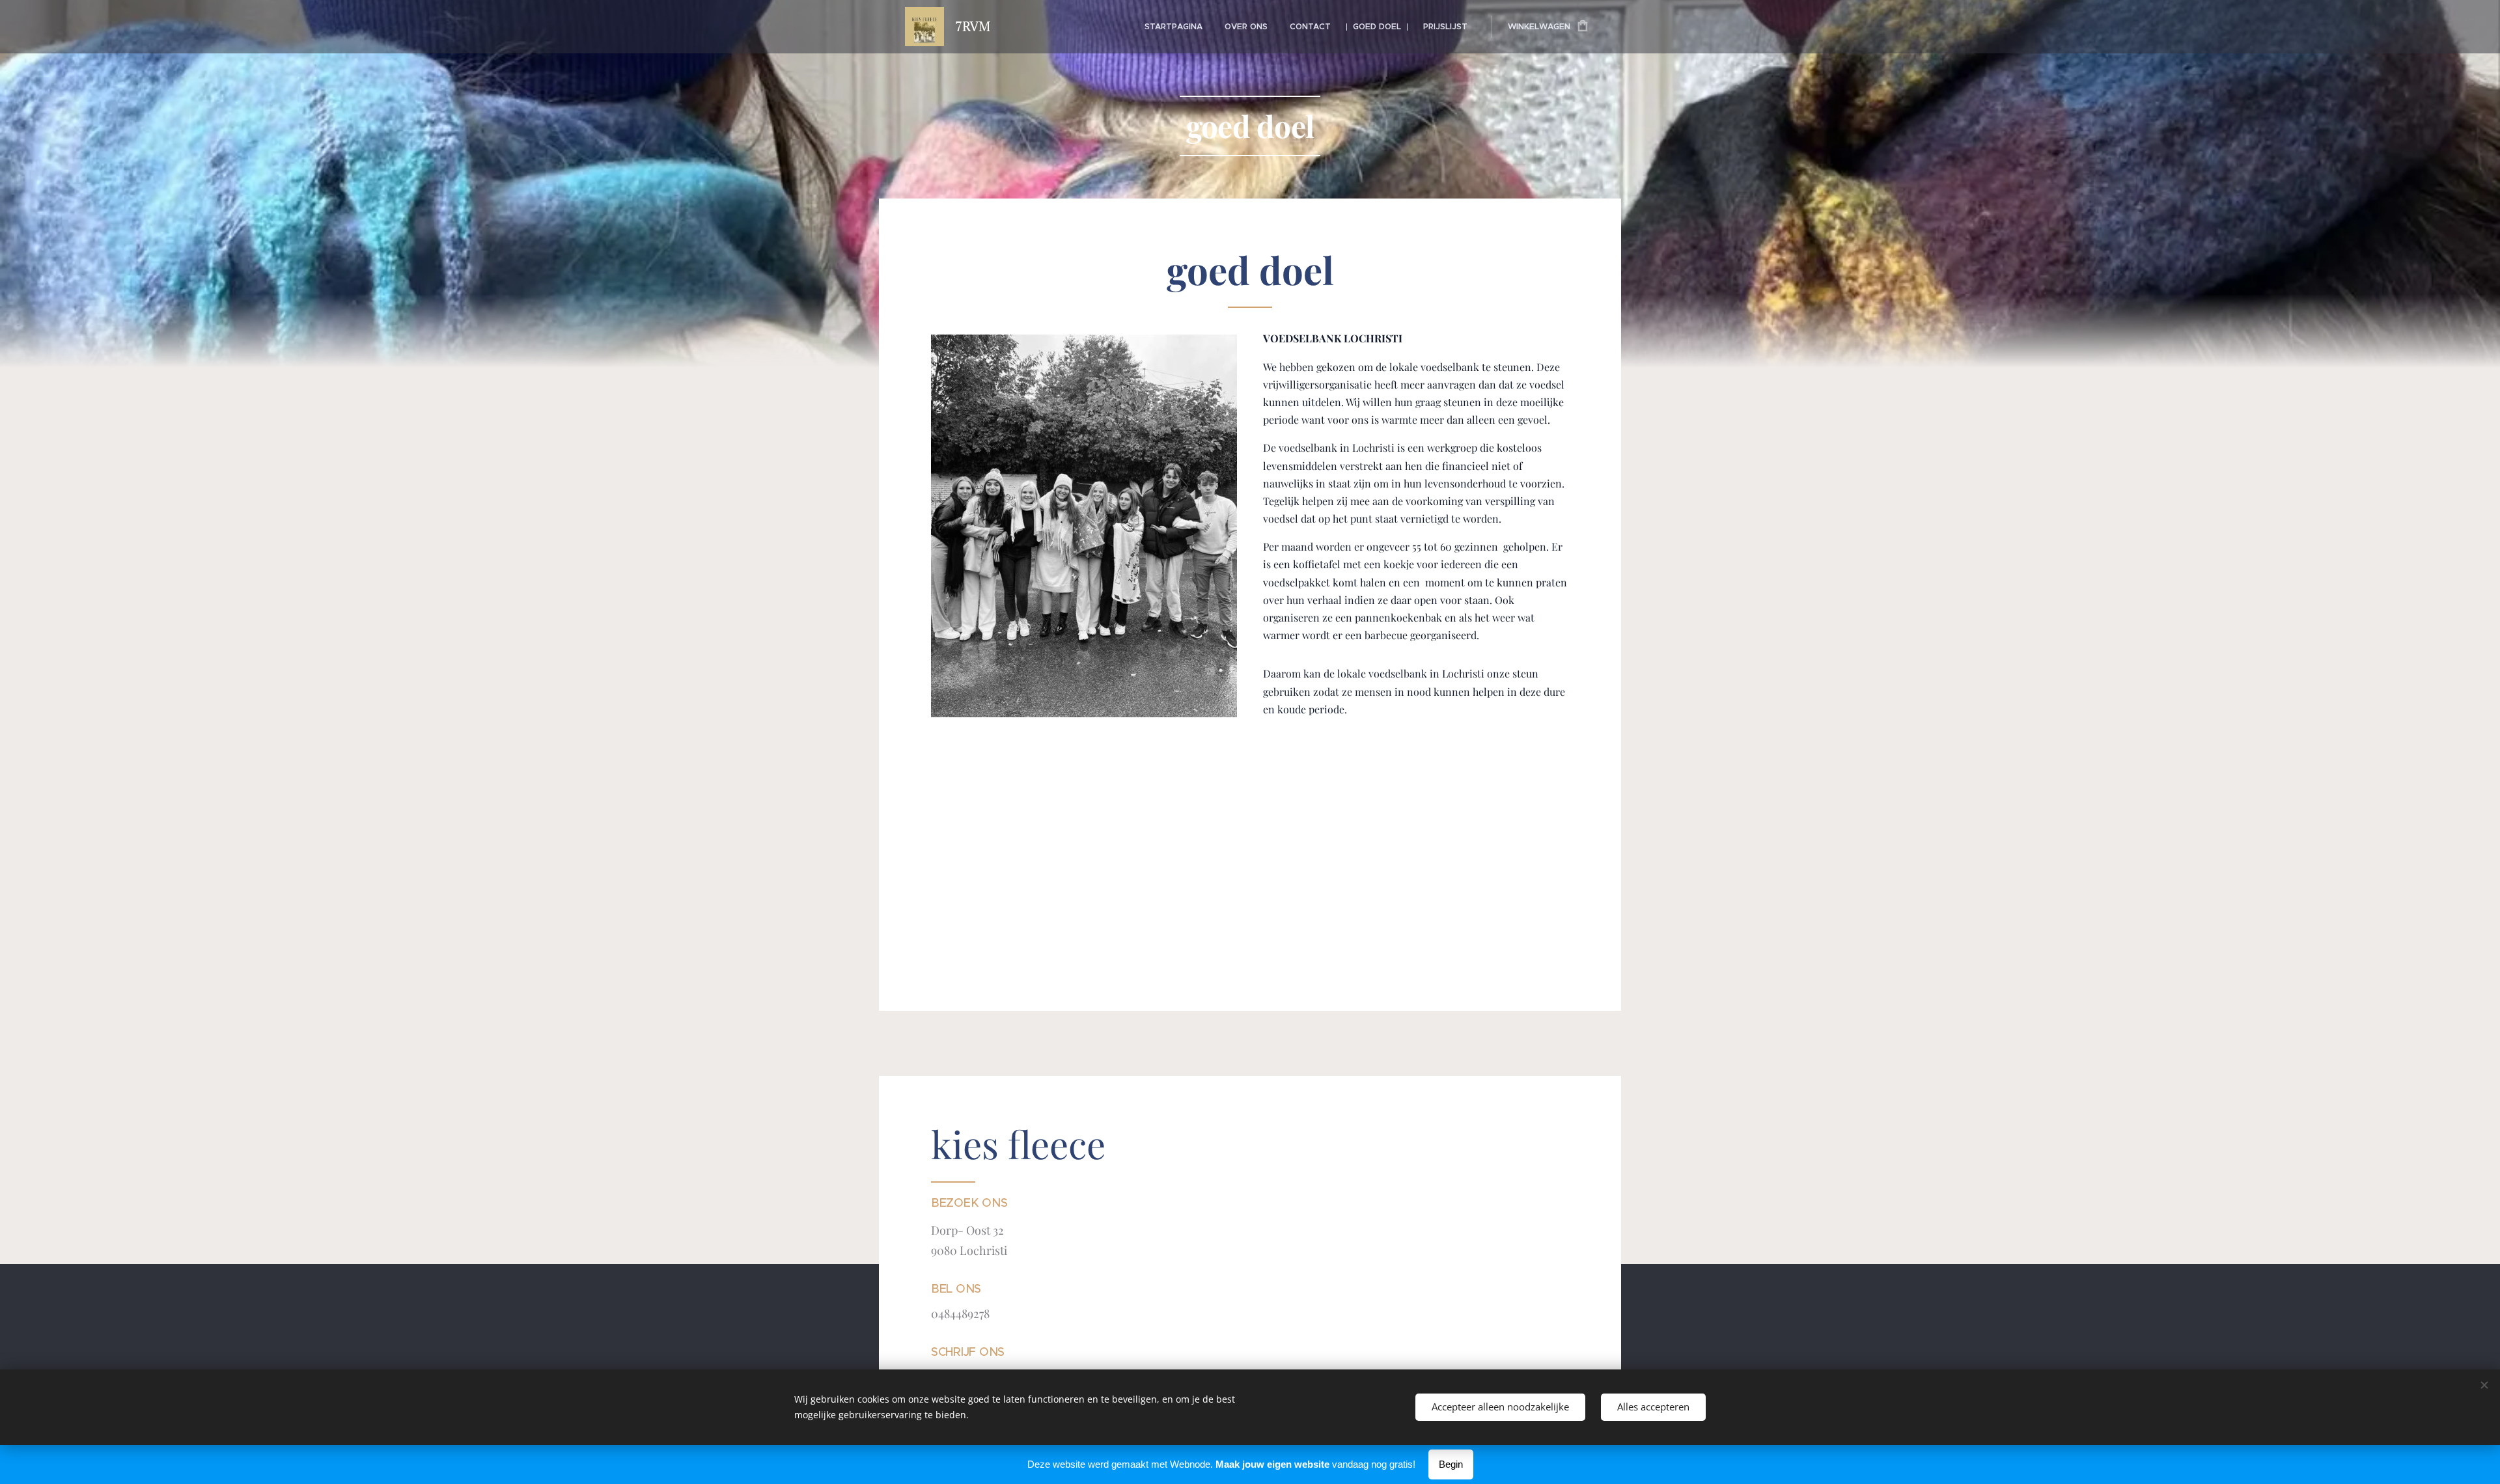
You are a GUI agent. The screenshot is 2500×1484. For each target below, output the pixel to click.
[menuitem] (1174, 27)
